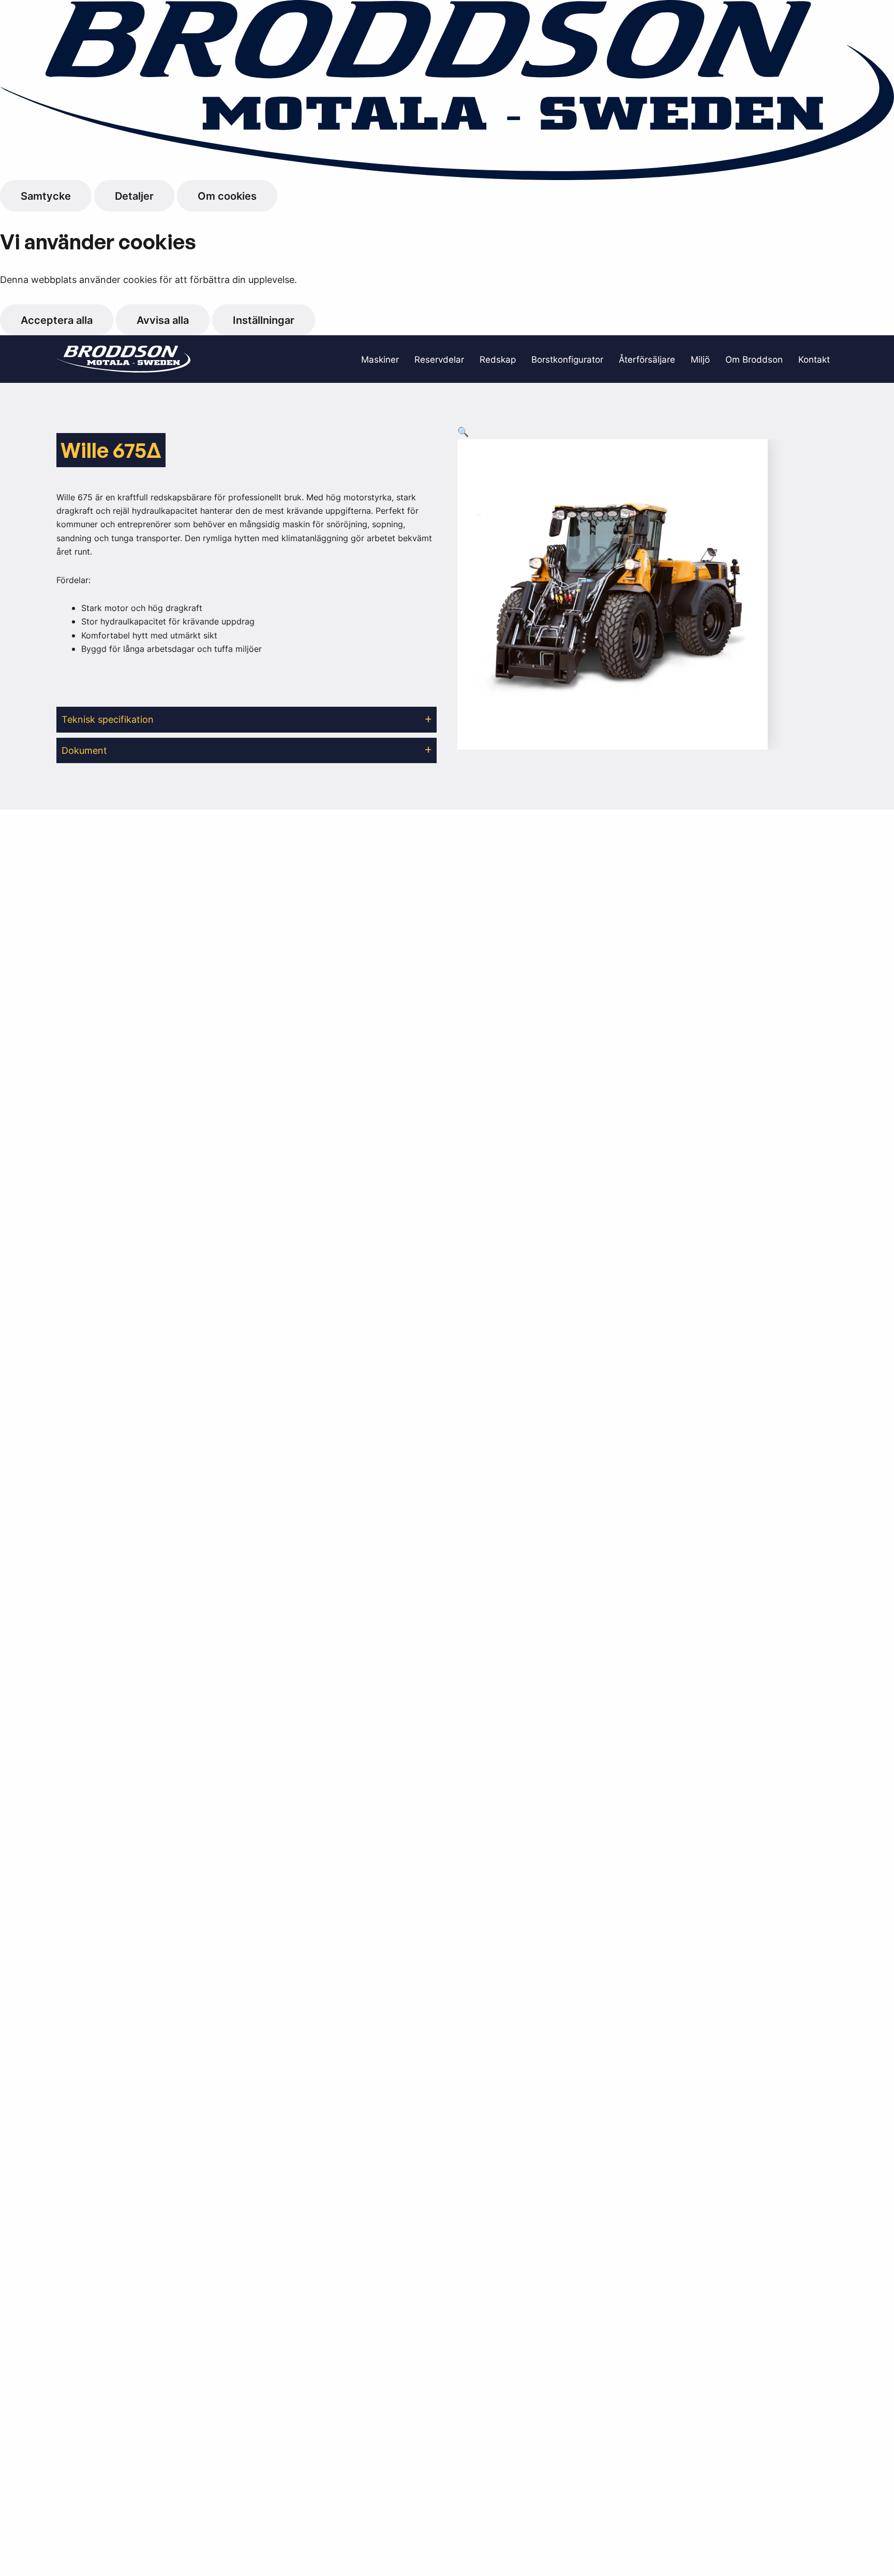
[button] (247, 720)
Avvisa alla (163, 320)
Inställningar (264, 320)
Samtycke (46, 196)
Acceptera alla (57, 320)
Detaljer (134, 196)
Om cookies (227, 196)
